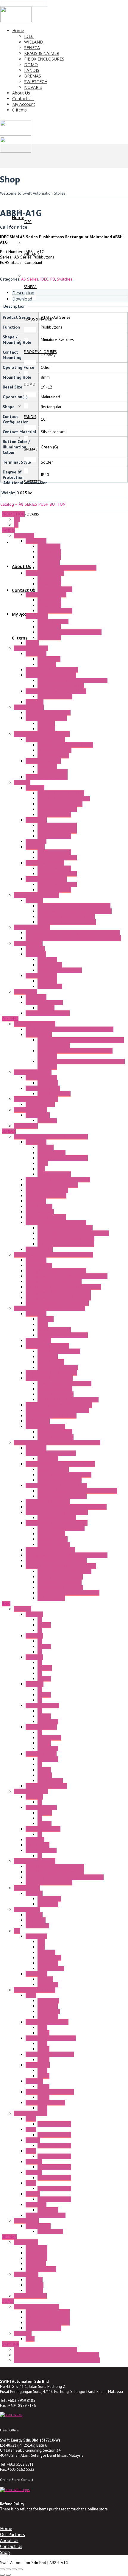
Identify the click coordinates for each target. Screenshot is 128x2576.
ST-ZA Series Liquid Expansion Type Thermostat (57, 2360)
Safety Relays (38, 1115)
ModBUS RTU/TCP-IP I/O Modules (68, 1400)
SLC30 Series (38, 1845)
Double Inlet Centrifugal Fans (52, 670)
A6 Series (34, 1657)
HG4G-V (33, 2194)
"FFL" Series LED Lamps (46, 718)
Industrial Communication (36, 1099)
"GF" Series (35, 847)
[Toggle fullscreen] (8, 2569)
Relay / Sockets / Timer (35, 1990)
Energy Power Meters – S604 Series (58, 1292)
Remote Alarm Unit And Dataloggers (58, 1179)
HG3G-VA (34, 2172)
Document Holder (53, 756)
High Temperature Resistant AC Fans (70, 632)
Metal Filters (49, 562)
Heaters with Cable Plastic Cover (67, 922)
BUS (41, 1169)
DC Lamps (46, 729)
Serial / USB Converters (47, 1190)
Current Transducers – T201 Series (57, 1303)
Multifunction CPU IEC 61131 (51, 1416)
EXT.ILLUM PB (50, 1781)
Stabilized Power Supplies (61, 1528)
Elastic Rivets (49, 546)
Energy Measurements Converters (56, 1271)
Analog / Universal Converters (64, 1475)
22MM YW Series (41, 1754)
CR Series (34, 2290)
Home (6, 2528)
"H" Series (34, 900)
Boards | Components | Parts (63, 1158)
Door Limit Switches (43, 761)
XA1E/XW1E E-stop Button (49, 1883)
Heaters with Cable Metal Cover (66, 917)
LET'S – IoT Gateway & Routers (66, 1244)
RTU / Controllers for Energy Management (63, 1287)
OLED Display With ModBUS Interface (59, 1405)
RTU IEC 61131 (39, 1249)
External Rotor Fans (31, 648)
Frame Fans (24, 535)
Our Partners (13, 2534)
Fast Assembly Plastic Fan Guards (67, 568)
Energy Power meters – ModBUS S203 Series (67, 1555)
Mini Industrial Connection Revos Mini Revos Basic (70, 1029)
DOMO (8, 2301)
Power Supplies (51, 1153)
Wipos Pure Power (54, 1094)
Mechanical (47, 766)
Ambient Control (28, 943)
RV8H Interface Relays (45, 2103)
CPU (41, 1942)
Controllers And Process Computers (57, 1410)
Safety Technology (30, 1110)
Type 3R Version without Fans (64, 798)
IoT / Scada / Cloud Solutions (52, 1185)
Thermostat (36, 954)
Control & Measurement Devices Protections (77, 1491)
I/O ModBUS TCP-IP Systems (51, 1373)
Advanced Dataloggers (46, 1196)
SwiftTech (10, 2344)
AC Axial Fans (49, 578)
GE (16, 525)
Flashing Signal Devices (47, 777)
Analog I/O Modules (56, 1394)
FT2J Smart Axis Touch (46, 2215)
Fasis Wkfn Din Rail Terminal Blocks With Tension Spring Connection (81, 1043)
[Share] (14, 2569)
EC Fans (32, 643)
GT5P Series (49, 2011)
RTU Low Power (40, 1212)
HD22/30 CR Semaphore (48, 2317)
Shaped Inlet (49, 659)
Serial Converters (53, 1469)
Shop (5, 2552)
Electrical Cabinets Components (42, 734)
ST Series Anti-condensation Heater (45, 2349)
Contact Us (11, 2546)
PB (53, 279)
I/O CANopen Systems (45, 1426)
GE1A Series (48, 2001)
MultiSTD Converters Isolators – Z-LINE (61, 1566)
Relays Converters (54, 1544)
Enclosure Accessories (45, 739)
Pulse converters (53, 1539)
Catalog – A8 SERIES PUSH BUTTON (33, 504)
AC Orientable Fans (54, 750)
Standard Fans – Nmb (45, 573)
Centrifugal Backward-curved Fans (56, 691)
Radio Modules (39, 1206)
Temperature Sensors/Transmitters (57, 1512)
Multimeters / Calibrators (48, 1501)
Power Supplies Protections (62, 1496)
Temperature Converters (60, 1480)
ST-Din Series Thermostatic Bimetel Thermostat (56, 2355)
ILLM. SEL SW (49, 1738)
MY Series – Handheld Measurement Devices (66, 1507)
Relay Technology (41, 1078)
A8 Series (30, 279)
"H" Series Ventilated (32, 927)
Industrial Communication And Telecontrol (51, 1137)
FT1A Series (36, 1974)
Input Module (49, 1958)
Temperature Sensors (57, 1518)
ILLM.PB (45, 1668)
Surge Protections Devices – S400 (56, 1485)
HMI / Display (38, 1421)
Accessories (36, 541)
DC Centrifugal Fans (55, 589)
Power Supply (26, 2221)
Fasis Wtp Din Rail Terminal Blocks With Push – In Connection (81, 1064)
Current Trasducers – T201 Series (56, 1561)
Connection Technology (35, 1024)
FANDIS (8, 530)
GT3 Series (48, 2006)
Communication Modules (47, 1346)
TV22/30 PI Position (43, 2328)
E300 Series (36, 2253)
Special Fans (37, 616)
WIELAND (10, 1018)
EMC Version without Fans (60, 804)
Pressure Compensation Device (65, 745)
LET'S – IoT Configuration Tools (66, 1239)
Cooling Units (25, 992)
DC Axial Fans (49, 584)
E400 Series (36, 2258)
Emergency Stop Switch (35, 1861)
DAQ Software (38, 1340)
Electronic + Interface (33, 1072)
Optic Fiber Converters (46, 1217)
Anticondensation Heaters (36, 895)
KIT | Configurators (54, 1174)
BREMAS (9, 2237)
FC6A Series (36, 1936)
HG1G (31, 2119)
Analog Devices (51, 1534)
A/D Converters (51, 1598)
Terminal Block (39, 1035)
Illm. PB (44, 1625)
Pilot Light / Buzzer (31, 1791)
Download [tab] (22, 299)
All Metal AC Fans (53, 621)
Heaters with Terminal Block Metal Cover (74, 906)
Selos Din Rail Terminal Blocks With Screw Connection (75, 1053)
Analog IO (46, 1952)
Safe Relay (47, 1120)
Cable (43, 1163)
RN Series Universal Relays (50, 2054)
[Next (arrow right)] (8, 2575)
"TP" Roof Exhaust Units (46, 879)
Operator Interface (31, 2113)
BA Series (34, 1893)
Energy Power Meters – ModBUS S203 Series (67, 1276)
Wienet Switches (40, 1104)
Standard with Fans (54, 815)
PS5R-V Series (50, 2231)
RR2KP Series (38, 2065)
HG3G (31, 2151)
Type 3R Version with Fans (61, 793)
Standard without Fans (57, 809)
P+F (17, 519)
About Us (9, 2540)
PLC (17, 1931)
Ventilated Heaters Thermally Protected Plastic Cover (73, 938)
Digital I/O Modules (55, 1389)
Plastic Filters (49, 552)
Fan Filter (22, 782)
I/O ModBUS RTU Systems (49, 1378)
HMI (41, 1947)
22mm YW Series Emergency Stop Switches (65, 1877)
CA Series (34, 2280)
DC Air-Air (46, 1008)
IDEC (44, 279)
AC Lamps (46, 723)
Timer (31, 1995)
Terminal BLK (49, 1899)
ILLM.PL (45, 1823)
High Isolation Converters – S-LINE (57, 1523)
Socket (43, 2033)
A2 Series (34, 1636)
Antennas (46, 1147)
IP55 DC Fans (49, 637)
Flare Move (48, 1083)
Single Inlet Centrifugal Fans (51, 675)
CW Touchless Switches (46, 1786)
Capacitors (47, 664)
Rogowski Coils (39, 1265)
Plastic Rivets (49, 557)
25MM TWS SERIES (43, 1829)
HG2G (31, 2129)
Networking (36, 1201)
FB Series (34, 1915)
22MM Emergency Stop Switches (55, 1872)
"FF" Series (35, 788)
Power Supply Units (43, 1088)
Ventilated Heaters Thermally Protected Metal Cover (73, 933)
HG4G (31, 2183)
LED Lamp (23, 2333)
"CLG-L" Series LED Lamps (48, 713)
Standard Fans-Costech (46, 595)
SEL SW (44, 1679)
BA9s (30, 2339)
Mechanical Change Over (60, 970)
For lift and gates (41, 2269)
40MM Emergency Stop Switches (55, 1866)
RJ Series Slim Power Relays (51, 2038)
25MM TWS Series (42, 1705)
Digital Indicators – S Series (50, 1550)
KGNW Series (37, 1925)
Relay (42, 2027)
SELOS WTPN (26, 1126)
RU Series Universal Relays (50, 2092)
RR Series (34, 2081)
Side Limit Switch (53, 772)
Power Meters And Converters (64, 1383)
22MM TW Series (41, 1727)
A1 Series (34, 1614)
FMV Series (36, 2264)
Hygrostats (35, 949)
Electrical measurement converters (68, 1593)
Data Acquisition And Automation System (49, 1308)
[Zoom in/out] (2, 2569)
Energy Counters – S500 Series (54, 1281)
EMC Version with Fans (57, 831)
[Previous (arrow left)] (2, 2575)
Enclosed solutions (30, 2296)
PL (40, 1630)
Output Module (51, 1968)
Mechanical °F (50, 965)
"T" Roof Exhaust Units (45, 863)
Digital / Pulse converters (60, 1577)
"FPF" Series (36, 820)
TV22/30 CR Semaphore (48, 2323)
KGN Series (36, 1920)
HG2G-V (33, 2140)
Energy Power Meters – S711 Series (58, 1298)
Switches (65, 279)
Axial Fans (35, 702)
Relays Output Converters (60, 1587)
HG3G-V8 (34, 2162)
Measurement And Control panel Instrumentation (57, 1442)
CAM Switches (26, 2274)
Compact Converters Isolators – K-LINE (60, 1464)
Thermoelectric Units (44, 1002)
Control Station (27, 1909)
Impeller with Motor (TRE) (61, 686)
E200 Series (36, 2247)
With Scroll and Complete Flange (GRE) (72, 680)
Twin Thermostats (41, 976)
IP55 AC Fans (49, 627)
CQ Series (35, 2285)
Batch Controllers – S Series (51, 1453)
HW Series (35, 1840)
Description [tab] (23, 293)
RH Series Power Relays (47, 2022)
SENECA (9, 1131)
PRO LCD (45, 1979)
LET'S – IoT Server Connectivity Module (73, 1233)
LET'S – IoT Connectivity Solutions (56, 1222)
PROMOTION (13, 514)
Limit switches (26, 2242)
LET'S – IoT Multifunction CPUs (65, 1228)
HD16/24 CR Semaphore (48, 2312)
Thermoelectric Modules (48, 1013)
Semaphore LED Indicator (36, 2306)
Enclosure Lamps (29, 707)
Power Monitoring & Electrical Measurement (53, 1255)
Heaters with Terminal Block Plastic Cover (75, 911)
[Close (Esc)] (20, 2569)
